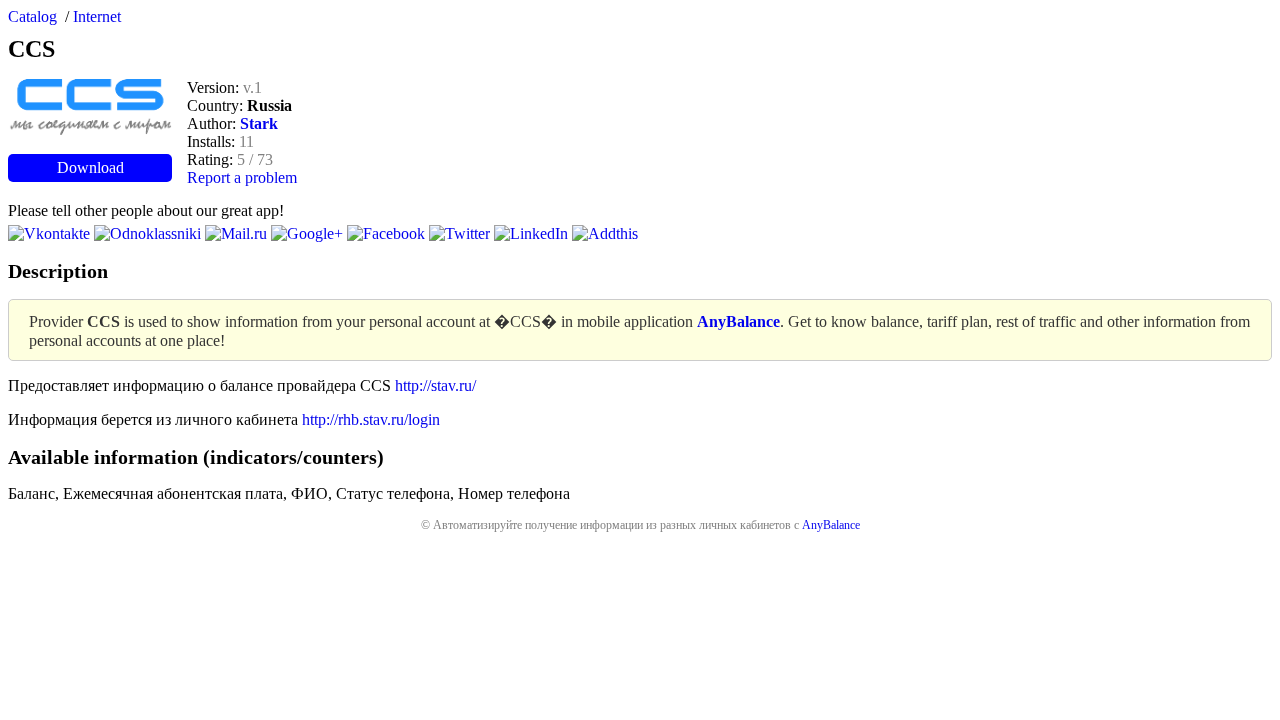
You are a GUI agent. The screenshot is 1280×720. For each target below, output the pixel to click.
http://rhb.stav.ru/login (371, 419)
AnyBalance (831, 525)
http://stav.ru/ (435, 385)
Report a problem (242, 177)
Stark (259, 123)
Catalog (32, 16)
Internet (97, 16)
